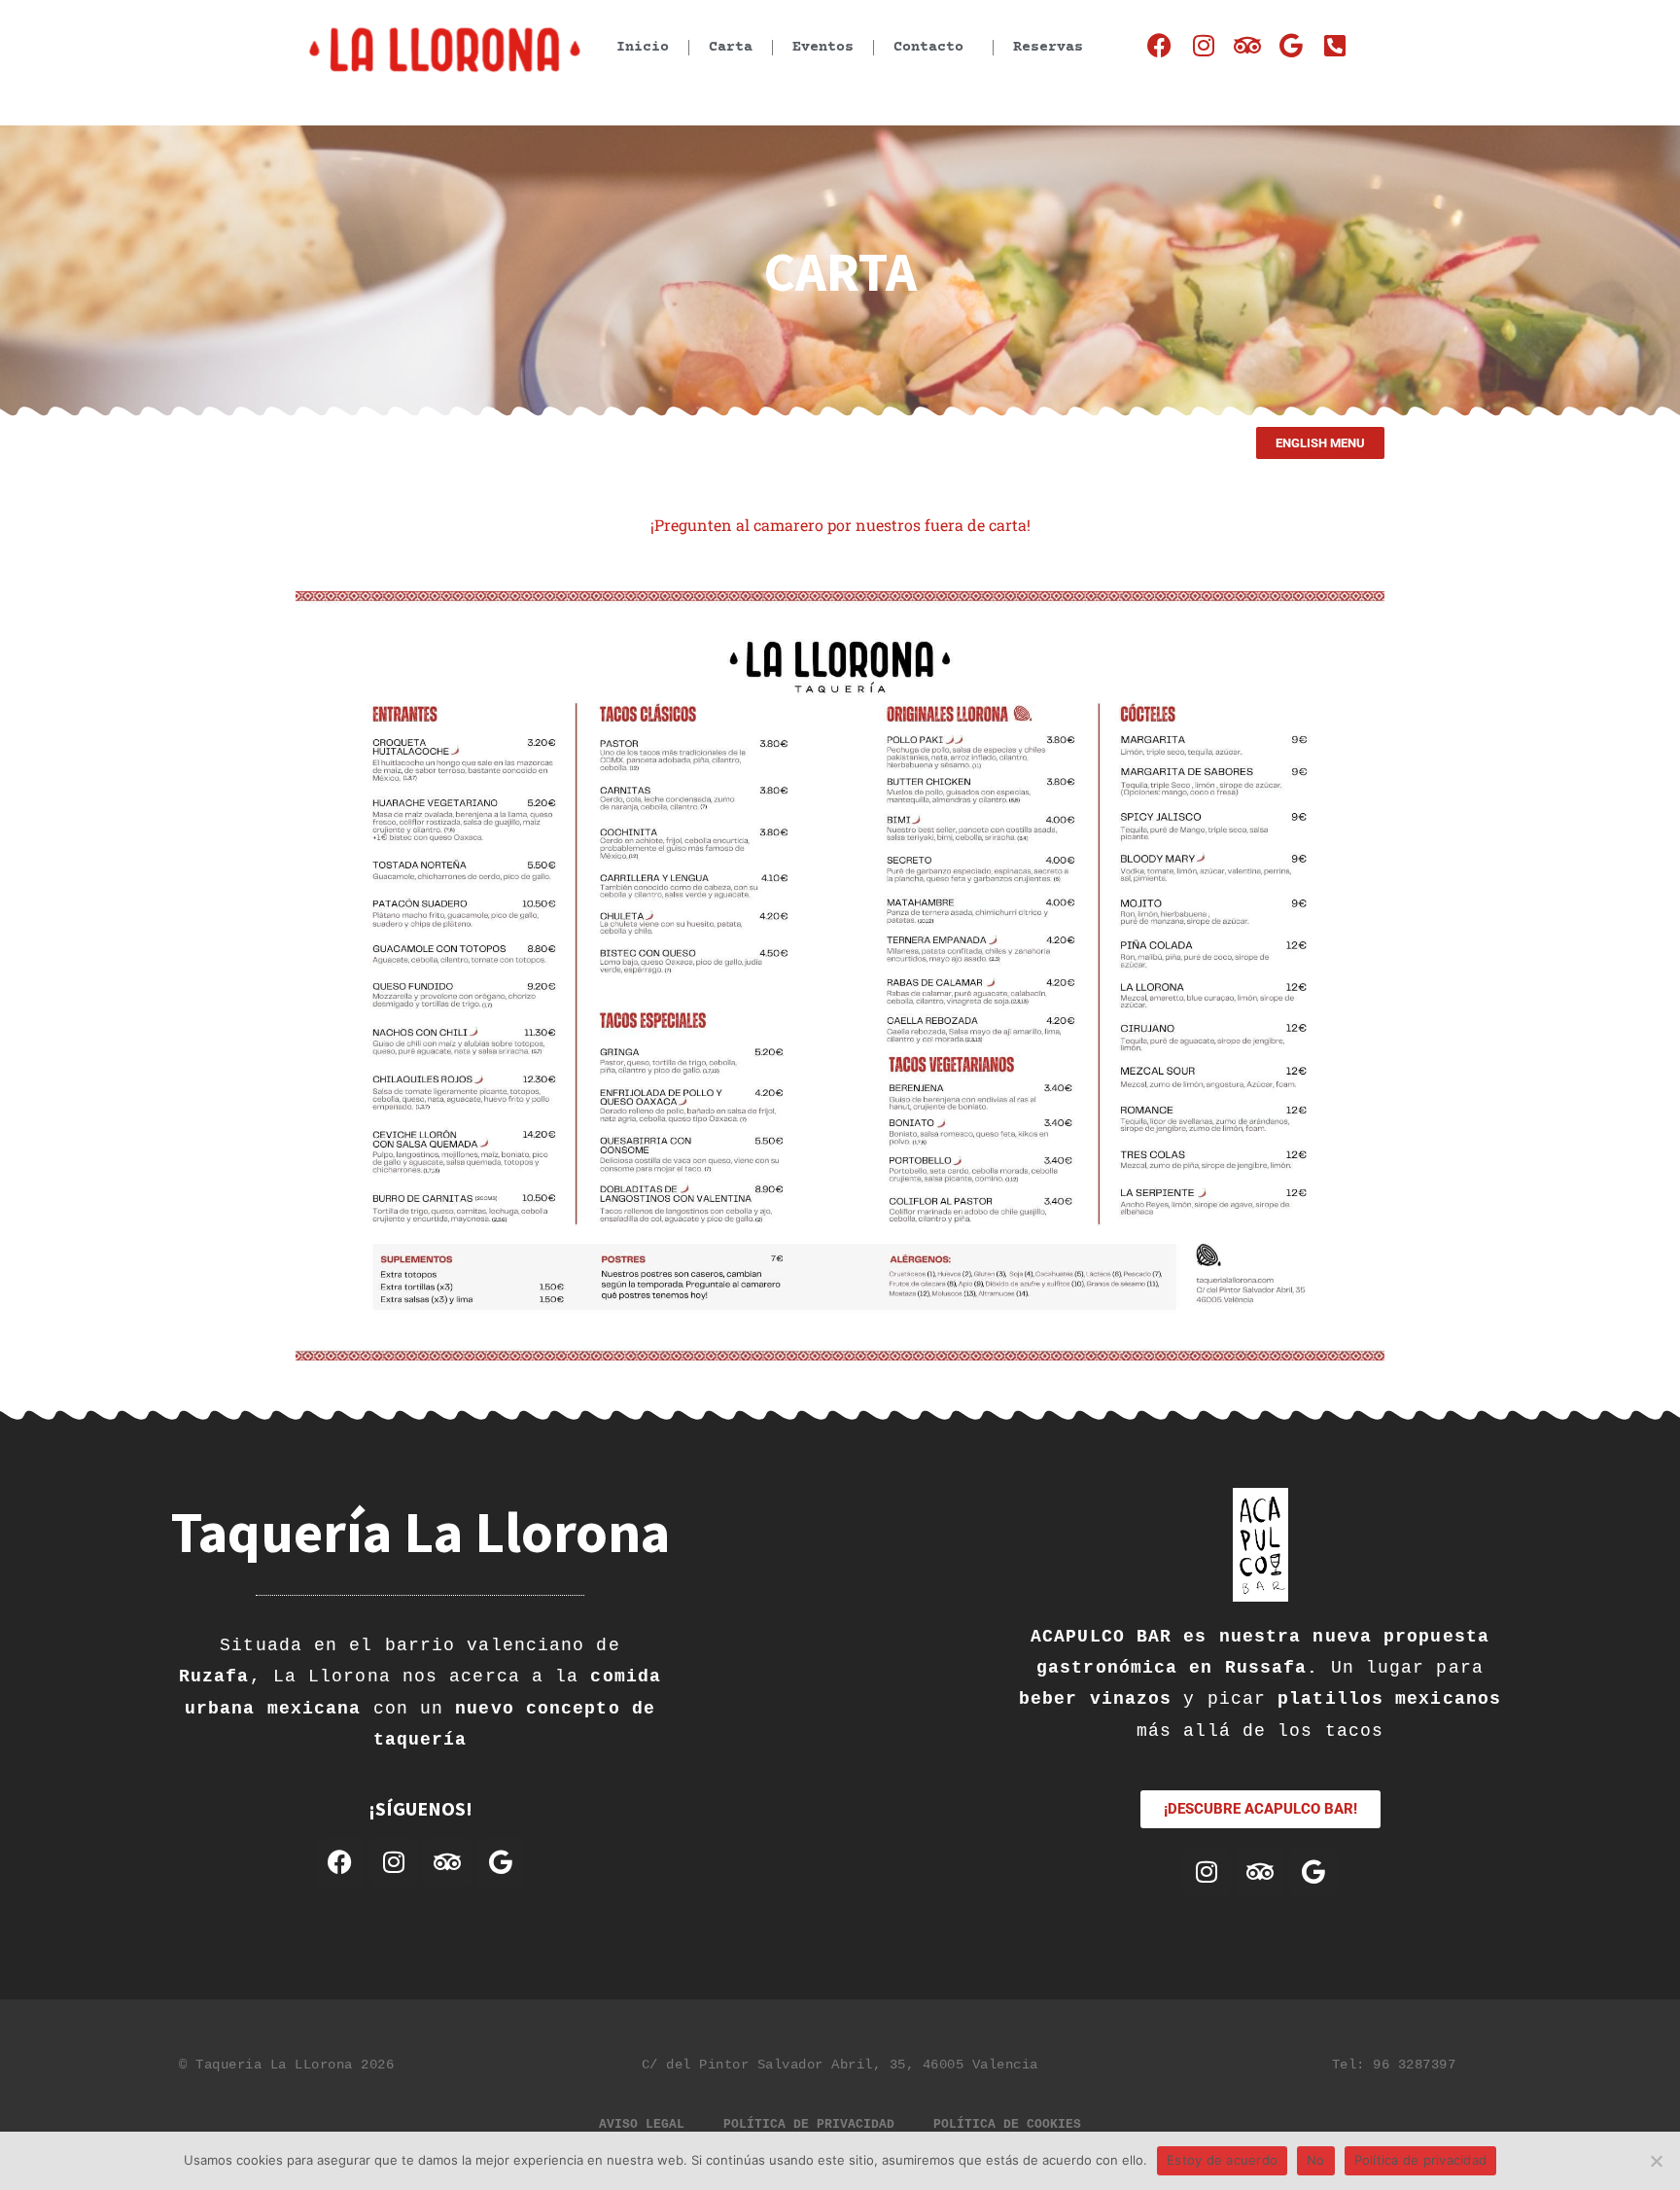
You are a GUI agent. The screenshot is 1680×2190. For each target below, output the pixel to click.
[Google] (1291, 45)
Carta (731, 47)
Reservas (1048, 47)
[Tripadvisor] (1247, 45)
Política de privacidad (1421, 2160)
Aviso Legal (642, 2124)
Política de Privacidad (809, 2124)
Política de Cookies (1007, 2124)
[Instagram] (1203, 45)
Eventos (823, 47)
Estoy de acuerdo (1222, 2160)
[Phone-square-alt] (1334, 45)
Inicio (643, 47)
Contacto (928, 47)
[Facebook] (1159, 45)
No (1316, 2160)
